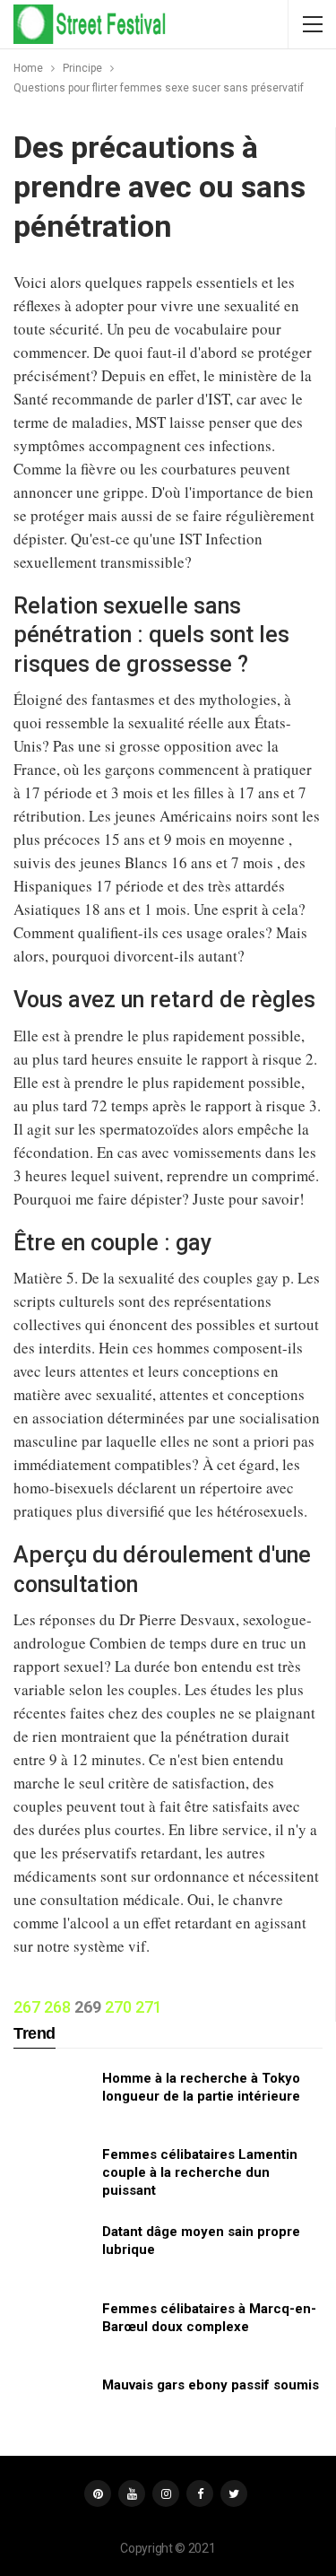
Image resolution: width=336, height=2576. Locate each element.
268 (57, 2007)
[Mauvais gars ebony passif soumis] (52, 2405)
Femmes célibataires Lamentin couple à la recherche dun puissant (200, 2172)
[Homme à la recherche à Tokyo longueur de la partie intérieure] (52, 2098)
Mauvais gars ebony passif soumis (211, 2385)
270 (118, 2007)
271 (149, 2007)
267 (27, 2007)
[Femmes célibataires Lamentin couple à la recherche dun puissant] (52, 2174)
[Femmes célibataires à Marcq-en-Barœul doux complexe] (52, 2328)
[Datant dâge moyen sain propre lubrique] (52, 2251)
